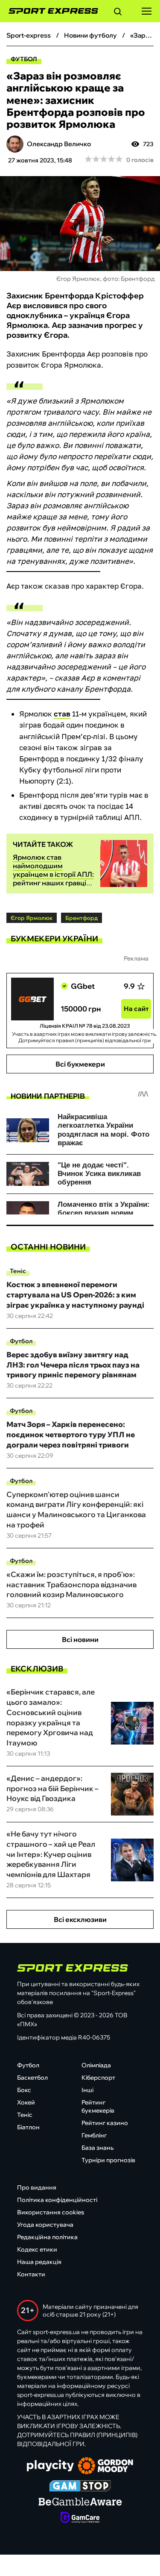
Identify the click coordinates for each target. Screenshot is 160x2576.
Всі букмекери (80, 1064)
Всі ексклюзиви (80, 1919)
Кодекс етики (37, 2249)
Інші (87, 2090)
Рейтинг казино (105, 2123)
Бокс (24, 2090)
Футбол (24, 59)
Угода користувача (45, 2225)
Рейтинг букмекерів (98, 2106)
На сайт (136, 1009)
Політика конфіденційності (57, 2200)
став (62, 714)
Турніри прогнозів (108, 2160)
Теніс (18, 1271)
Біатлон (28, 2127)
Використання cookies (51, 2212)
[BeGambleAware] (80, 2502)
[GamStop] (80, 2487)
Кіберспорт (98, 2078)
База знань (97, 2148)
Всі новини (80, 1639)
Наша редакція (39, 2262)
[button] (118, 13)
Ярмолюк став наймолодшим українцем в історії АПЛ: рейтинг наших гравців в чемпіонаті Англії (53, 874)
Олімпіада (96, 2065)
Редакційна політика (47, 2237)
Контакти (31, 2274)
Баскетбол (32, 2078)
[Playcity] (50, 2466)
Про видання (37, 2187)
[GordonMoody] (106, 2467)
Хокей (26, 2102)
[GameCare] (80, 2518)
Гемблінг (94, 2135)
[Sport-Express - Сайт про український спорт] (49, 11)
